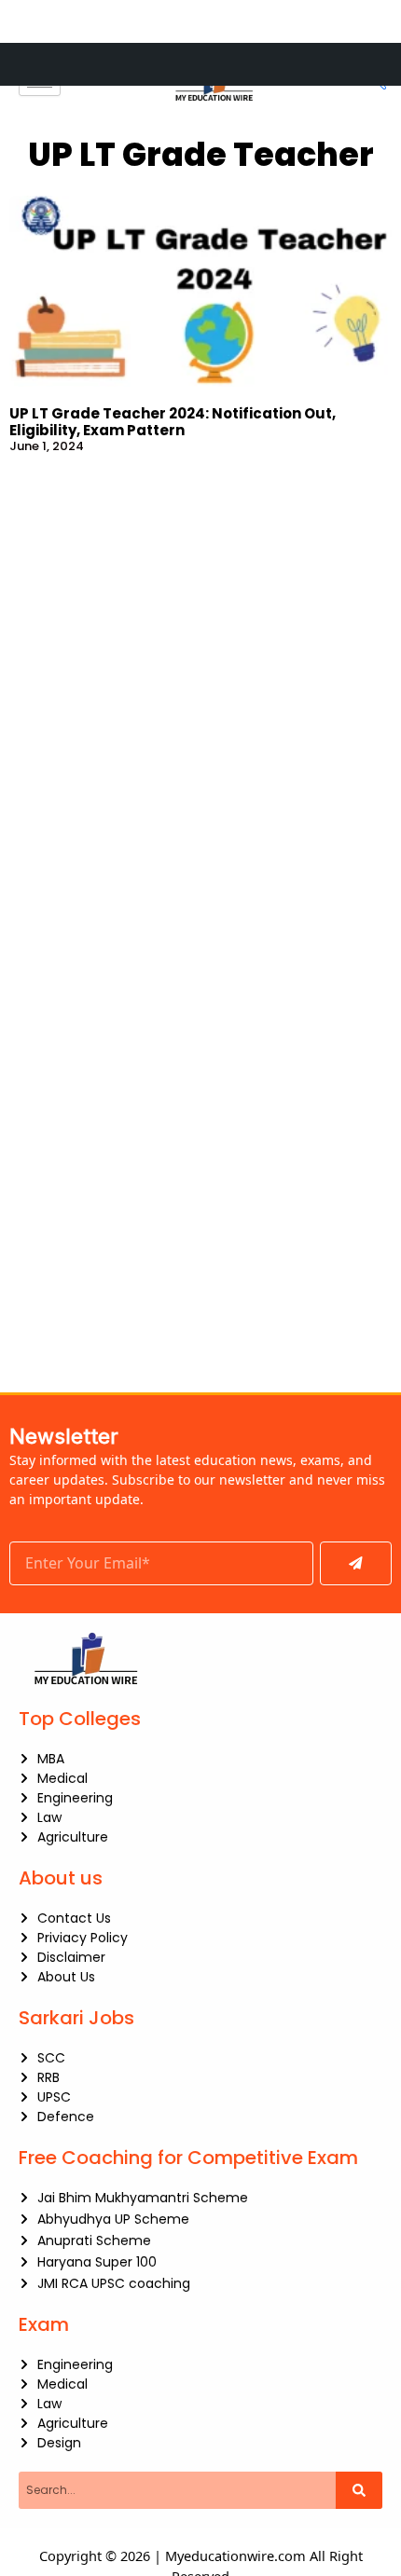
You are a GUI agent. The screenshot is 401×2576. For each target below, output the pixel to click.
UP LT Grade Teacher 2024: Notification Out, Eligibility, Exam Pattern (173, 422)
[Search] (359, 2490)
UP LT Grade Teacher (201, 154)
